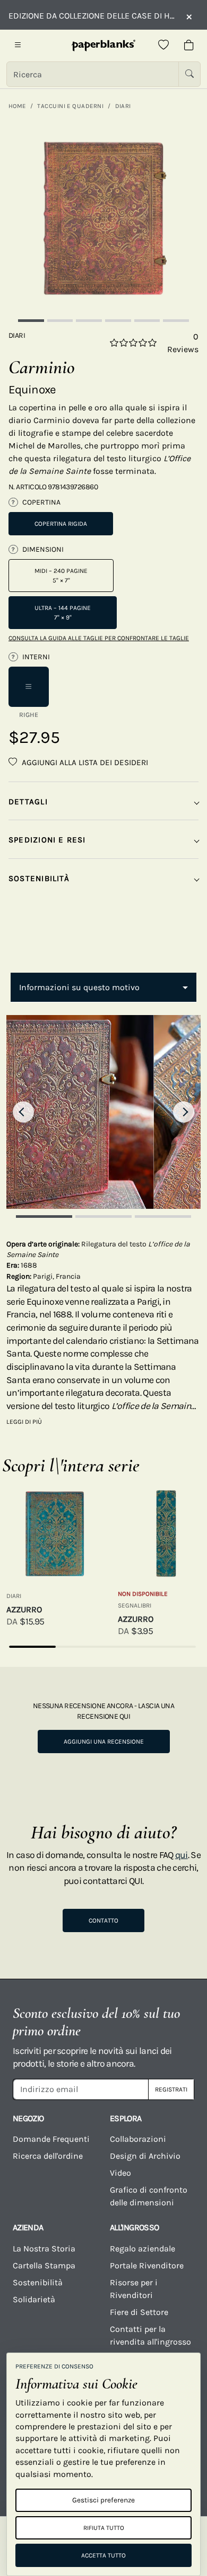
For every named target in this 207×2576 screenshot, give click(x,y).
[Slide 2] (60, 321)
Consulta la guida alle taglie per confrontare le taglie (99, 638)
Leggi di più (24, 1422)
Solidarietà (34, 2299)
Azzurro (24, 1609)
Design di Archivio (145, 2156)
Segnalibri (135, 1605)
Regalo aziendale (143, 2249)
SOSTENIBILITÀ (39, 878)
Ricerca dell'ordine (48, 2156)
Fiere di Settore (139, 2312)
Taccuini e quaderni (70, 106)
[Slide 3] (89, 321)
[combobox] (103, 988)
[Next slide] (184, 1112)
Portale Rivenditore (147, 2265)
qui (182, 1855)
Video (120, 2173)
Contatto (103, 1920)
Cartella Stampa (44, 2265)
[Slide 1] (31, 321)
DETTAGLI (28, 802)
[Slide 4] (118, 321)
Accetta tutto (103, 2555)
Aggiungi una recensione (104, 1742)
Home (17, 106)
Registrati (171, 2089)
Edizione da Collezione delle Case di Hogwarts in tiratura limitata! (92, 16)
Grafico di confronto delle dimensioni (149, 2196)
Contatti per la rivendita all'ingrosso (150, 2335)
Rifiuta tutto (104, 2528)
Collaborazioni (138, 2139)
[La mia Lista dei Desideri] (163, 46)
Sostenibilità (38, 2282)
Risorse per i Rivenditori (134, 2289)
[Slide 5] (147, 321)
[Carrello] (189, 46)
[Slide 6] (176, 321)
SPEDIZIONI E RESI (47, 840)
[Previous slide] (23, 1112)
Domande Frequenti (51, 2139)
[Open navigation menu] (18, 46)
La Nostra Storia (44, 2249)
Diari (123, 106)
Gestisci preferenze (103, 2500)
